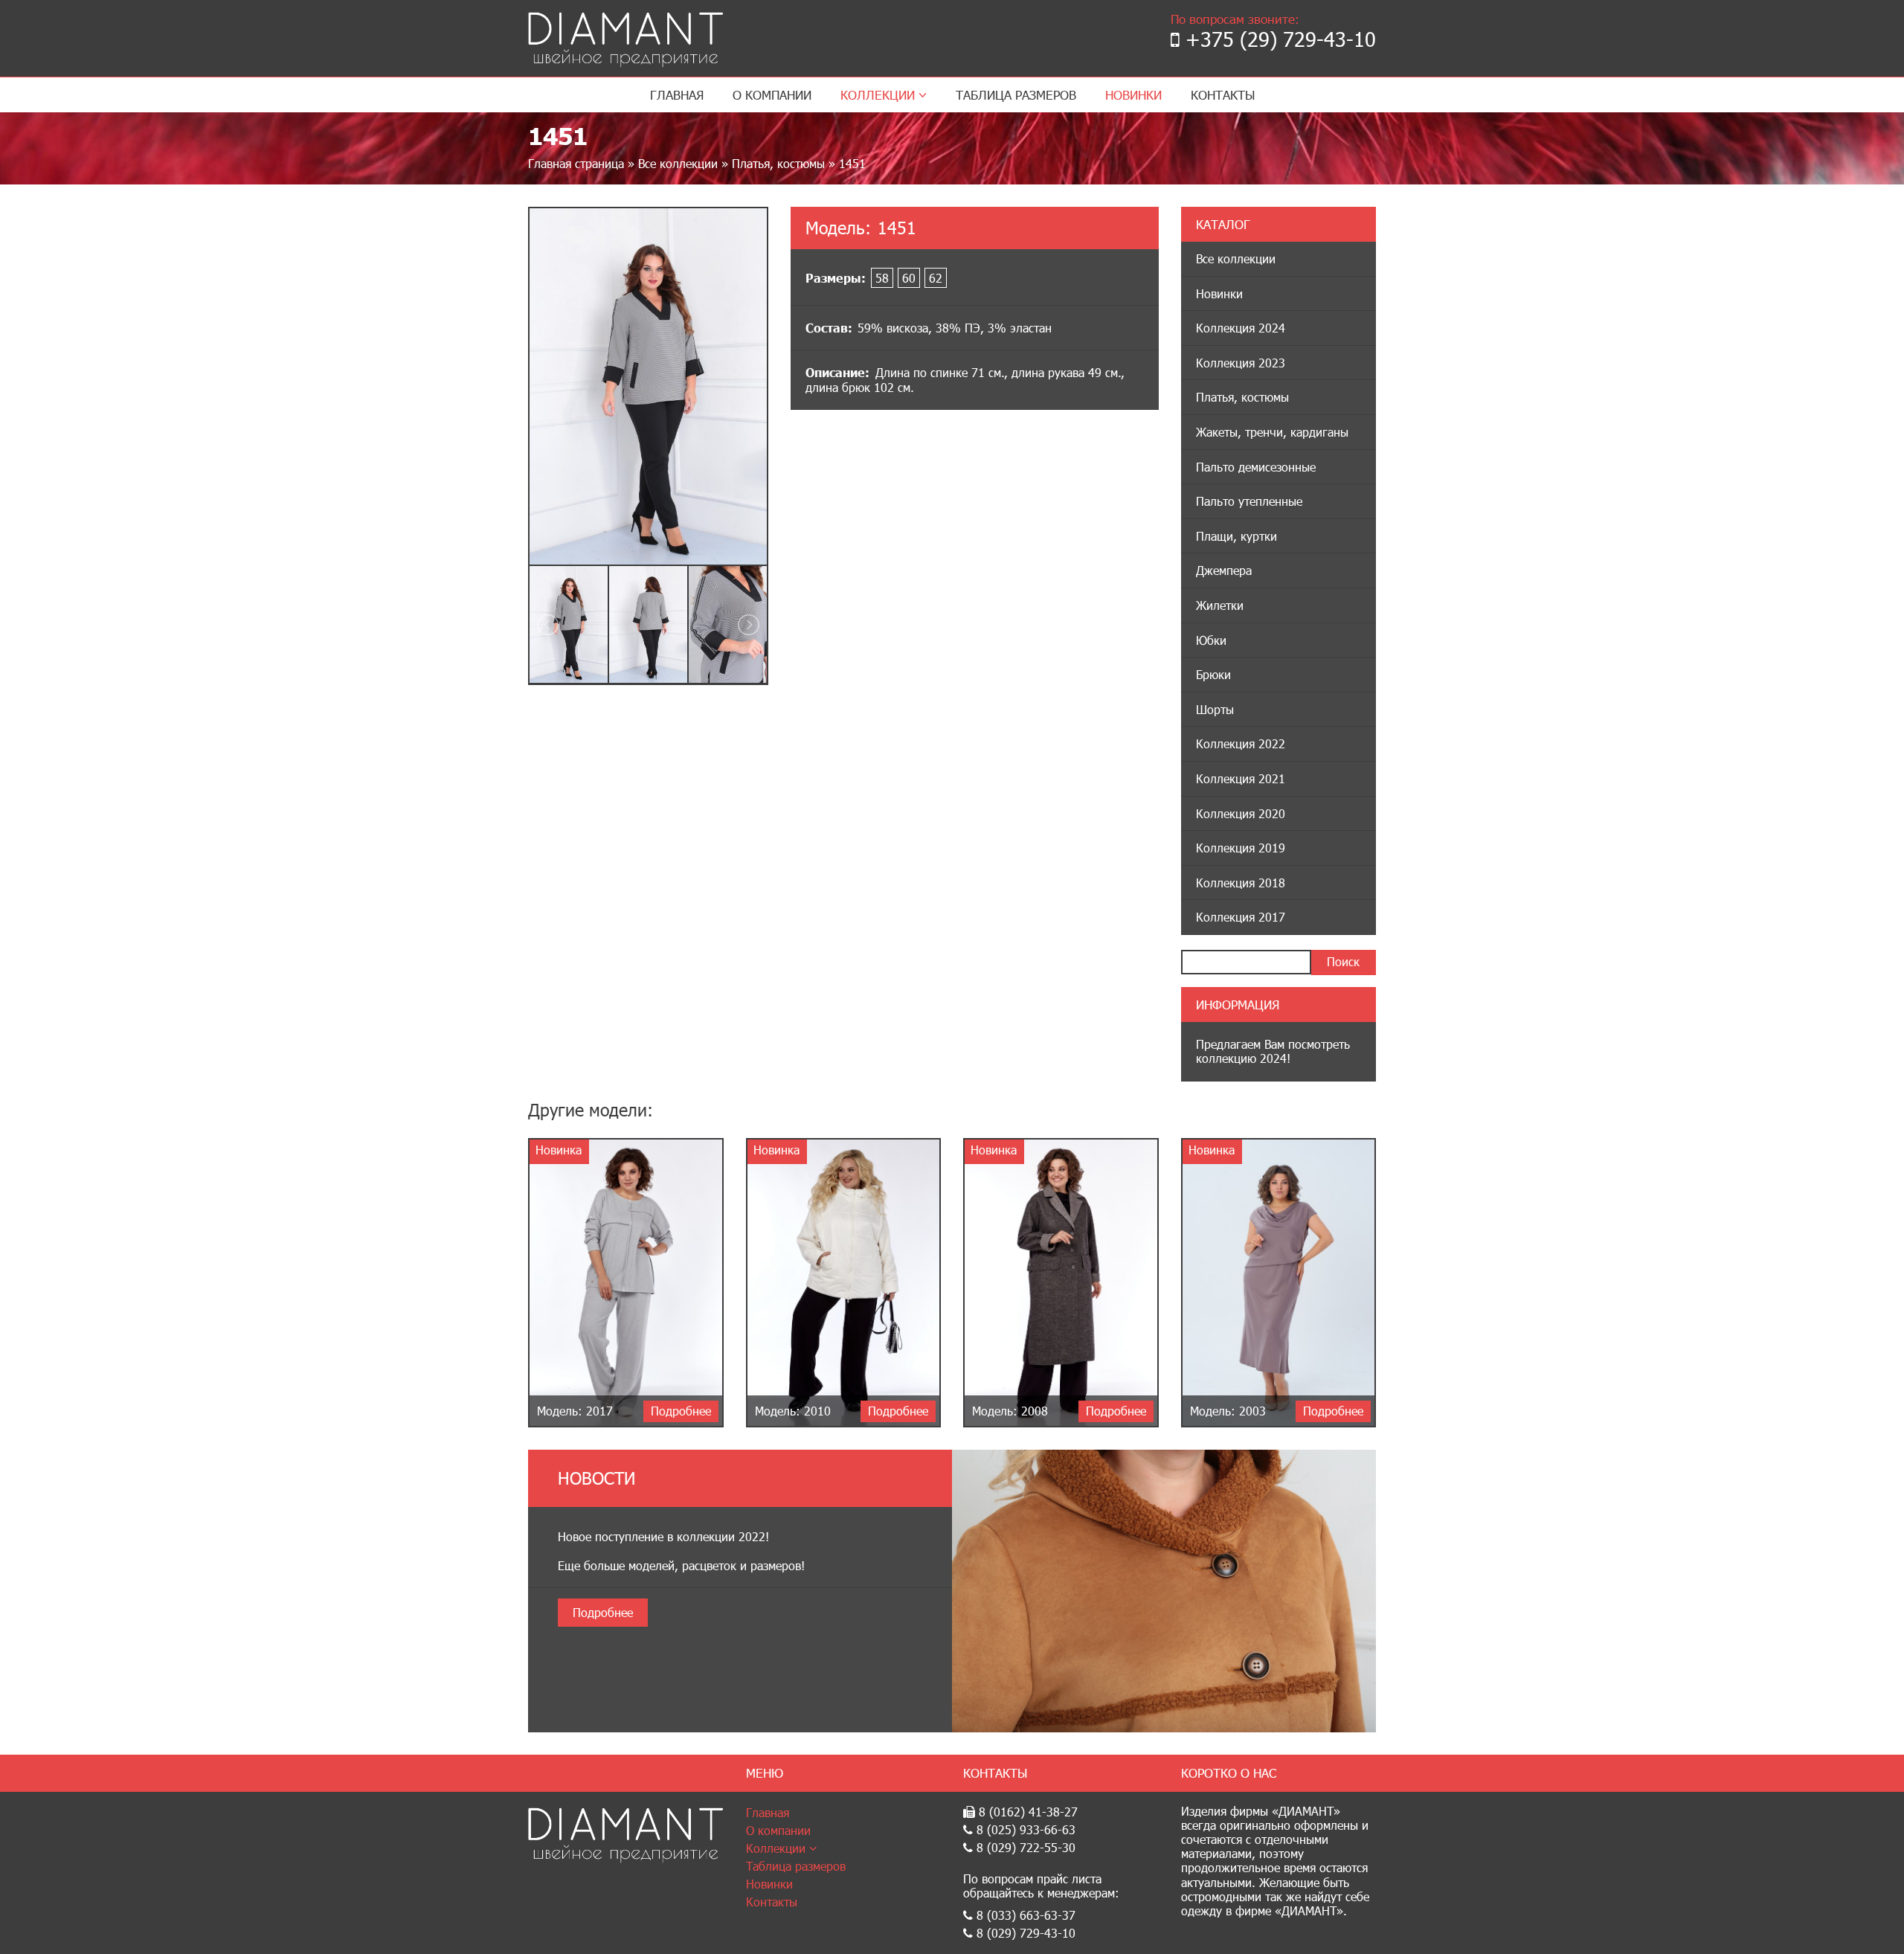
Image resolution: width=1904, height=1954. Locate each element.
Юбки (1211, 640)
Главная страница (576, 163)
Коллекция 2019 (1241, 848)
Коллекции (879, 95)
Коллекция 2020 (1241, 813)
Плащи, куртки (1236, 536)
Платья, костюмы (778, 163)
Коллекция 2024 (1241, 328)
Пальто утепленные (1249, 501)
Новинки (1133, 95)
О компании (772, 95)
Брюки (1213, 674)
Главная (677, 95)
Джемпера (1224, 570)
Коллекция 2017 (1241, 917)
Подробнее (603, 1612)
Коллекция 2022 (1241, 743)
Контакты (1223, 95)
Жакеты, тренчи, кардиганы (1272, 432)
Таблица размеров (1016, 95)
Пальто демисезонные (1256, 467)
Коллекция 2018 (1241, 883)
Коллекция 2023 (1241, 363)
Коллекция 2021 (1241, 778)
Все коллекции (678, 163)
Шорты (1215, 709)
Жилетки (1220, 605)
